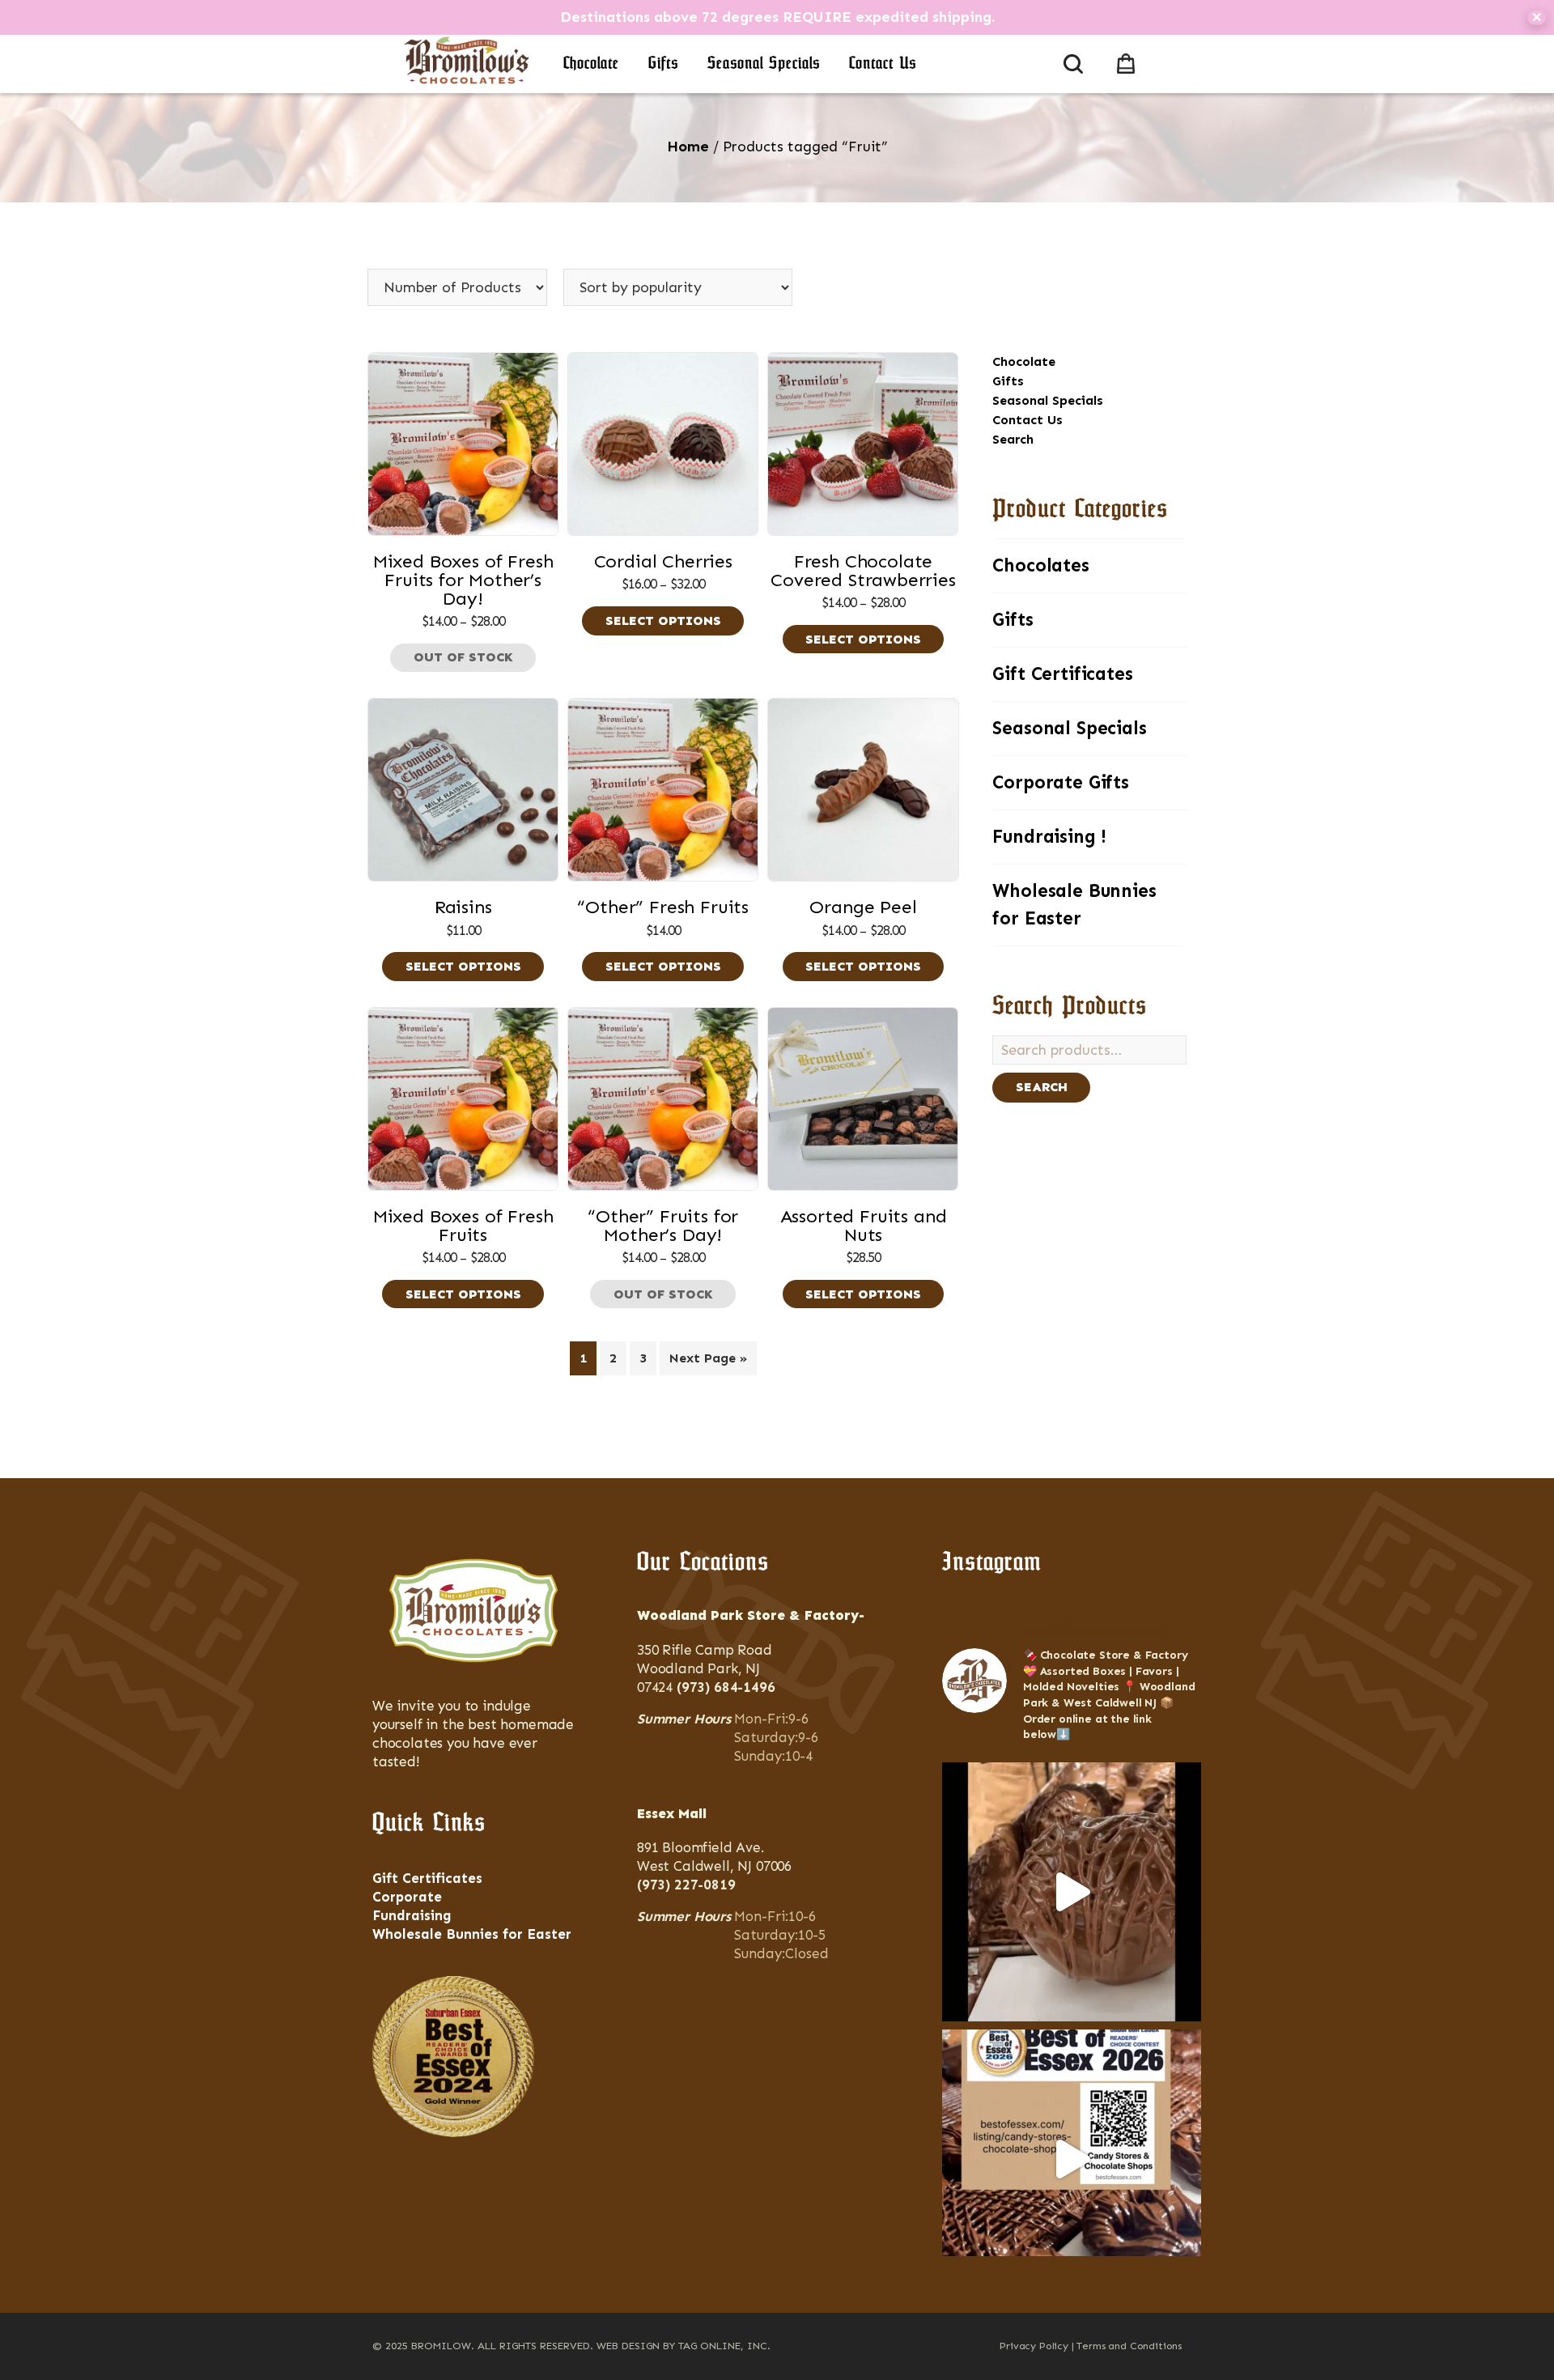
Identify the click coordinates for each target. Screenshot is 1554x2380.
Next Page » (708, 1358)
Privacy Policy (1034, 2346)
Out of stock (463, 657)
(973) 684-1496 (726, 1687)
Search (1013, 439)
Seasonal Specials (764, 64)
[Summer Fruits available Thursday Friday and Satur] (1072, 1892)
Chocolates (1040, 565)
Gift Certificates (1062, 674)
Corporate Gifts (1060, 782)
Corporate (407, 1897)
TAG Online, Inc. (724, 2346)
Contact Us (883, 64)
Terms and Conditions (1129, 2346)
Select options (663, 620)
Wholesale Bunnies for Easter (1074, 905)
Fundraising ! (1049, 837)
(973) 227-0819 (686, 1885)
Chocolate (591, 64)
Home (688, 147)
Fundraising (412, 1915)
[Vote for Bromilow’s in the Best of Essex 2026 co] (1072, 2159)
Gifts (663, 64)
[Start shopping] (1129, 61)
